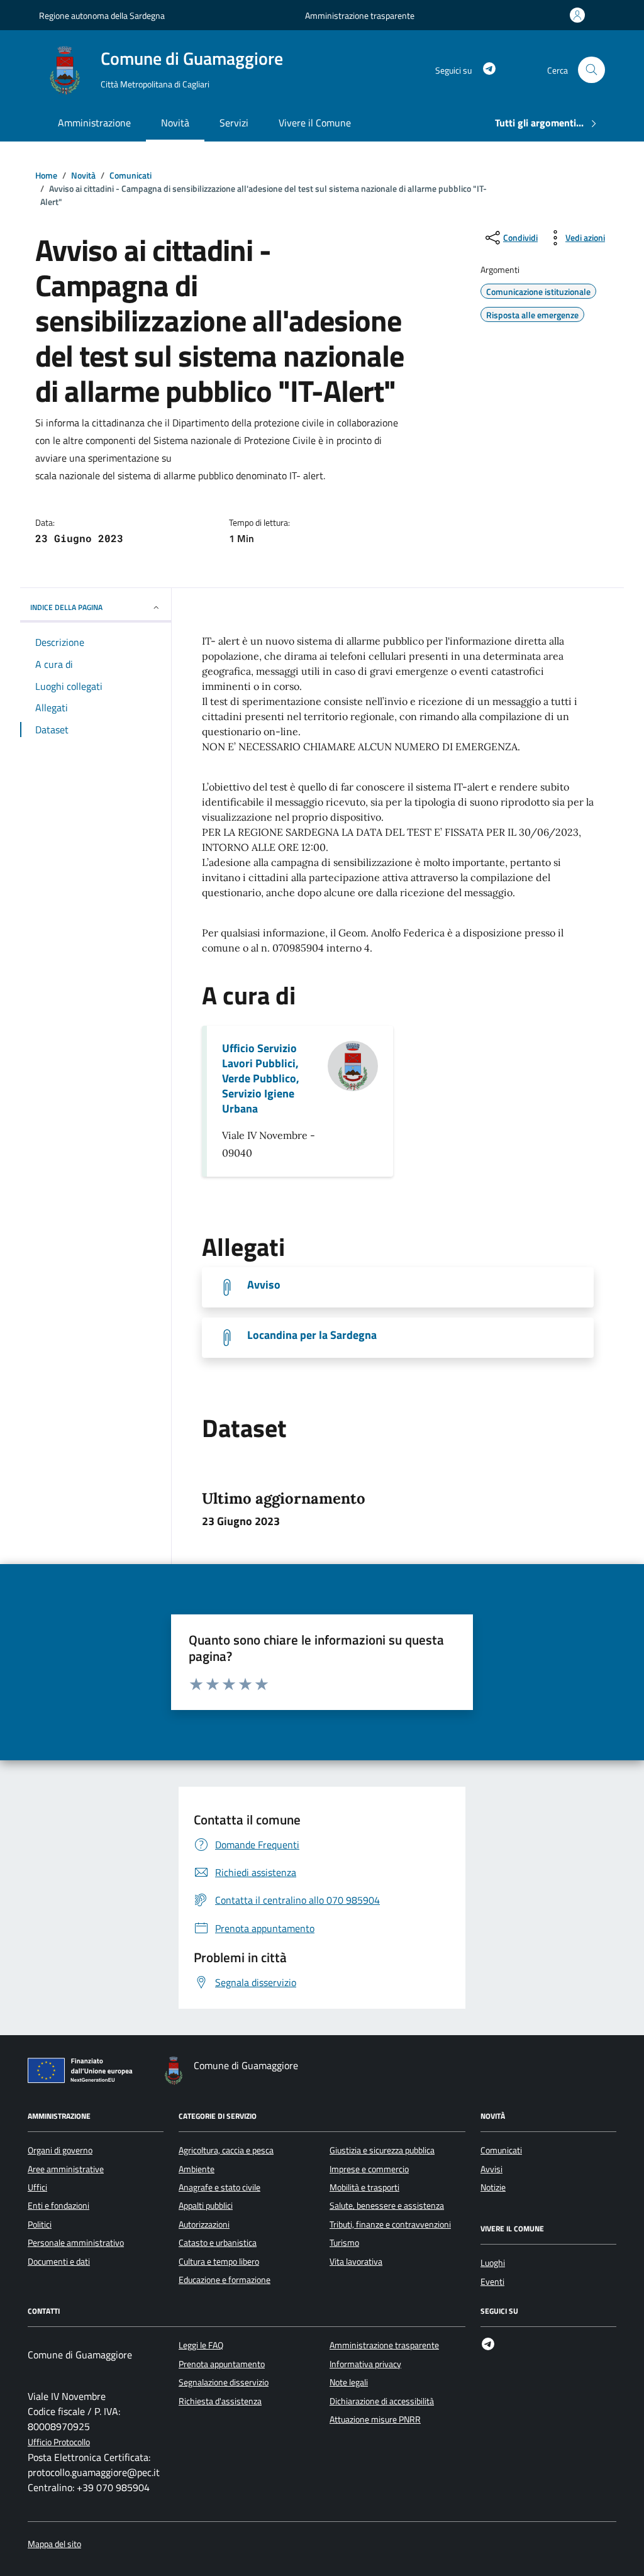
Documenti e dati (59, 2262)
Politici (40, 2224)
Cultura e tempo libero (219, 2262)
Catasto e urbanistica (218, 2243)
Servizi (234, 123)
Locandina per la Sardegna (312, 1335)
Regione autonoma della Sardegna (102, 15)
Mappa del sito (54, 2544)
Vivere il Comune (315, 123)
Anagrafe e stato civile (219, 2187)
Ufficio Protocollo (59, 2442)
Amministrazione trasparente (360, 15)
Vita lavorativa (356, 2262)
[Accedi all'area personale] (580, 15)
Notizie (493, 2187)
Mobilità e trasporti (364, 2187)
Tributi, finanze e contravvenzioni (390, 2224)
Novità (175, 123)
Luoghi (493, 2263)
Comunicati (501, 2150)
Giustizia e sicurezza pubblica (382, 2150)
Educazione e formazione (225, 2280)
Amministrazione (94, 123)
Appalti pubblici (206, 2206)
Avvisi (491, 2169)
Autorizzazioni (204, 2224)
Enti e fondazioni (58, 2206)
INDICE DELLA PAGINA (66, 607)
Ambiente (197, 2169)
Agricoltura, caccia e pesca (226, 2150)
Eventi (492, 2282)
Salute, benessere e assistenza (387, 2206)
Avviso (264, 1285)
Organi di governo (60, 2150)
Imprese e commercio (369, 2169)
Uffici (37, 2187)
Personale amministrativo (76, 2243)
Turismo (344, 2243)
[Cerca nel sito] (591, 70)
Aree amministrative (66, 2169)
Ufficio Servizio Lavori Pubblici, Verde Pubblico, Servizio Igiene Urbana (261, 1079)
